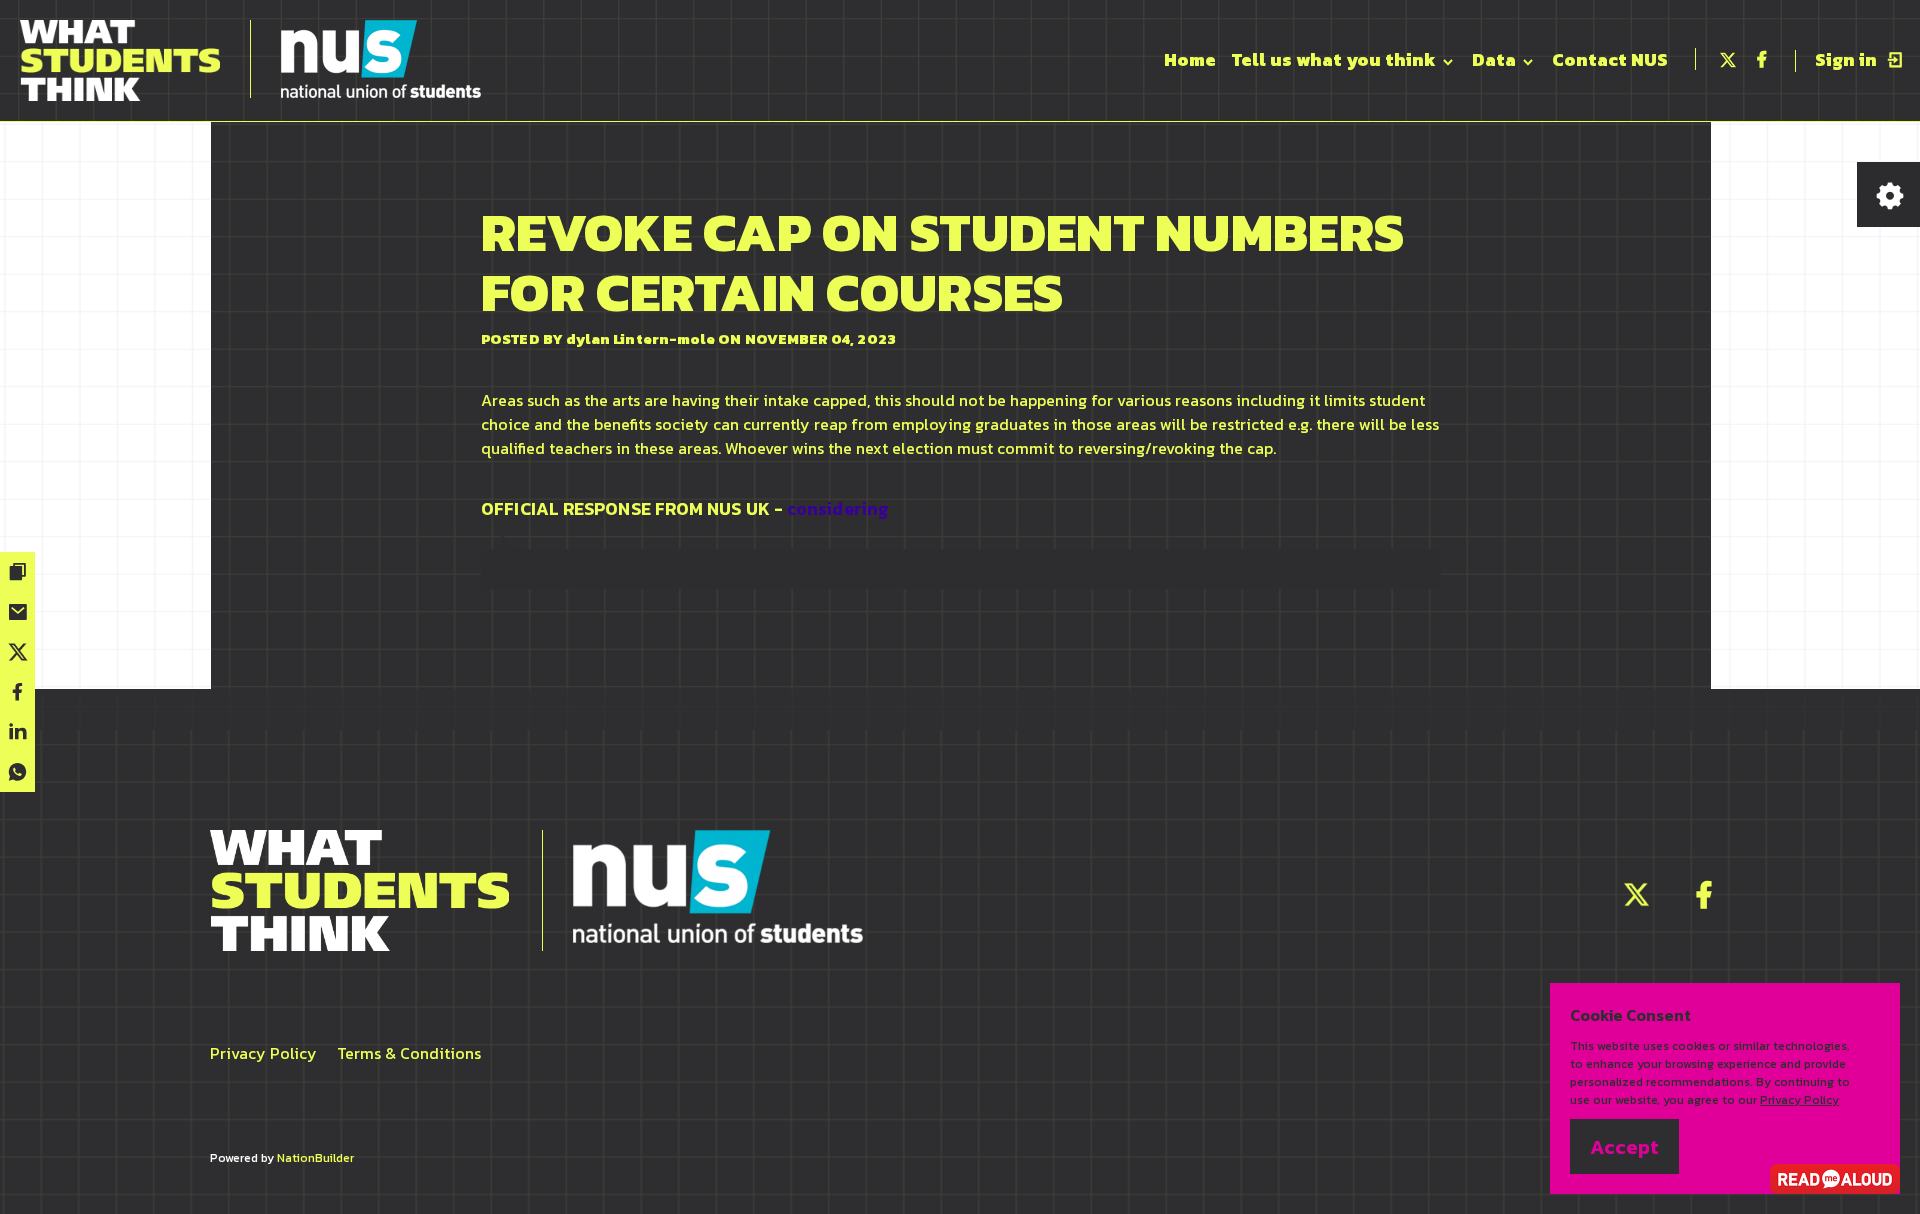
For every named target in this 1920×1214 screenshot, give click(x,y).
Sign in (1848, 60)
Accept (1624, 1147)
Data (1496, 60)
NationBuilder (315, 1158)
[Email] (17, 612)
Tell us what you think (1336, 60)
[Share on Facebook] (17, 692)
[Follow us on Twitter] (1636, 900)
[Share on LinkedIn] (17, 732)
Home (1190, 60)
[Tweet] (17, 652)
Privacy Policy (263, 1053)
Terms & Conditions (409, 1053)
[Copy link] (17, 572)
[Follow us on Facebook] (1704, 900)
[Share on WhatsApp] (17, 772)
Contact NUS (1610, 60)
